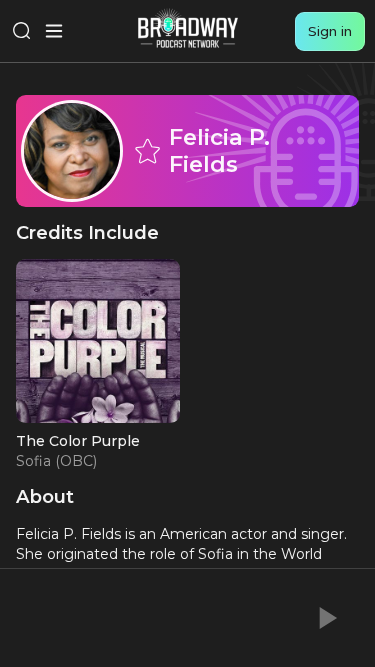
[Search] (22, 31)
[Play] (326, 618)
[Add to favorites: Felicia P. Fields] (147, 151)
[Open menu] (54, 31)
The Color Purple (78, 441)
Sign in (330, 31)
